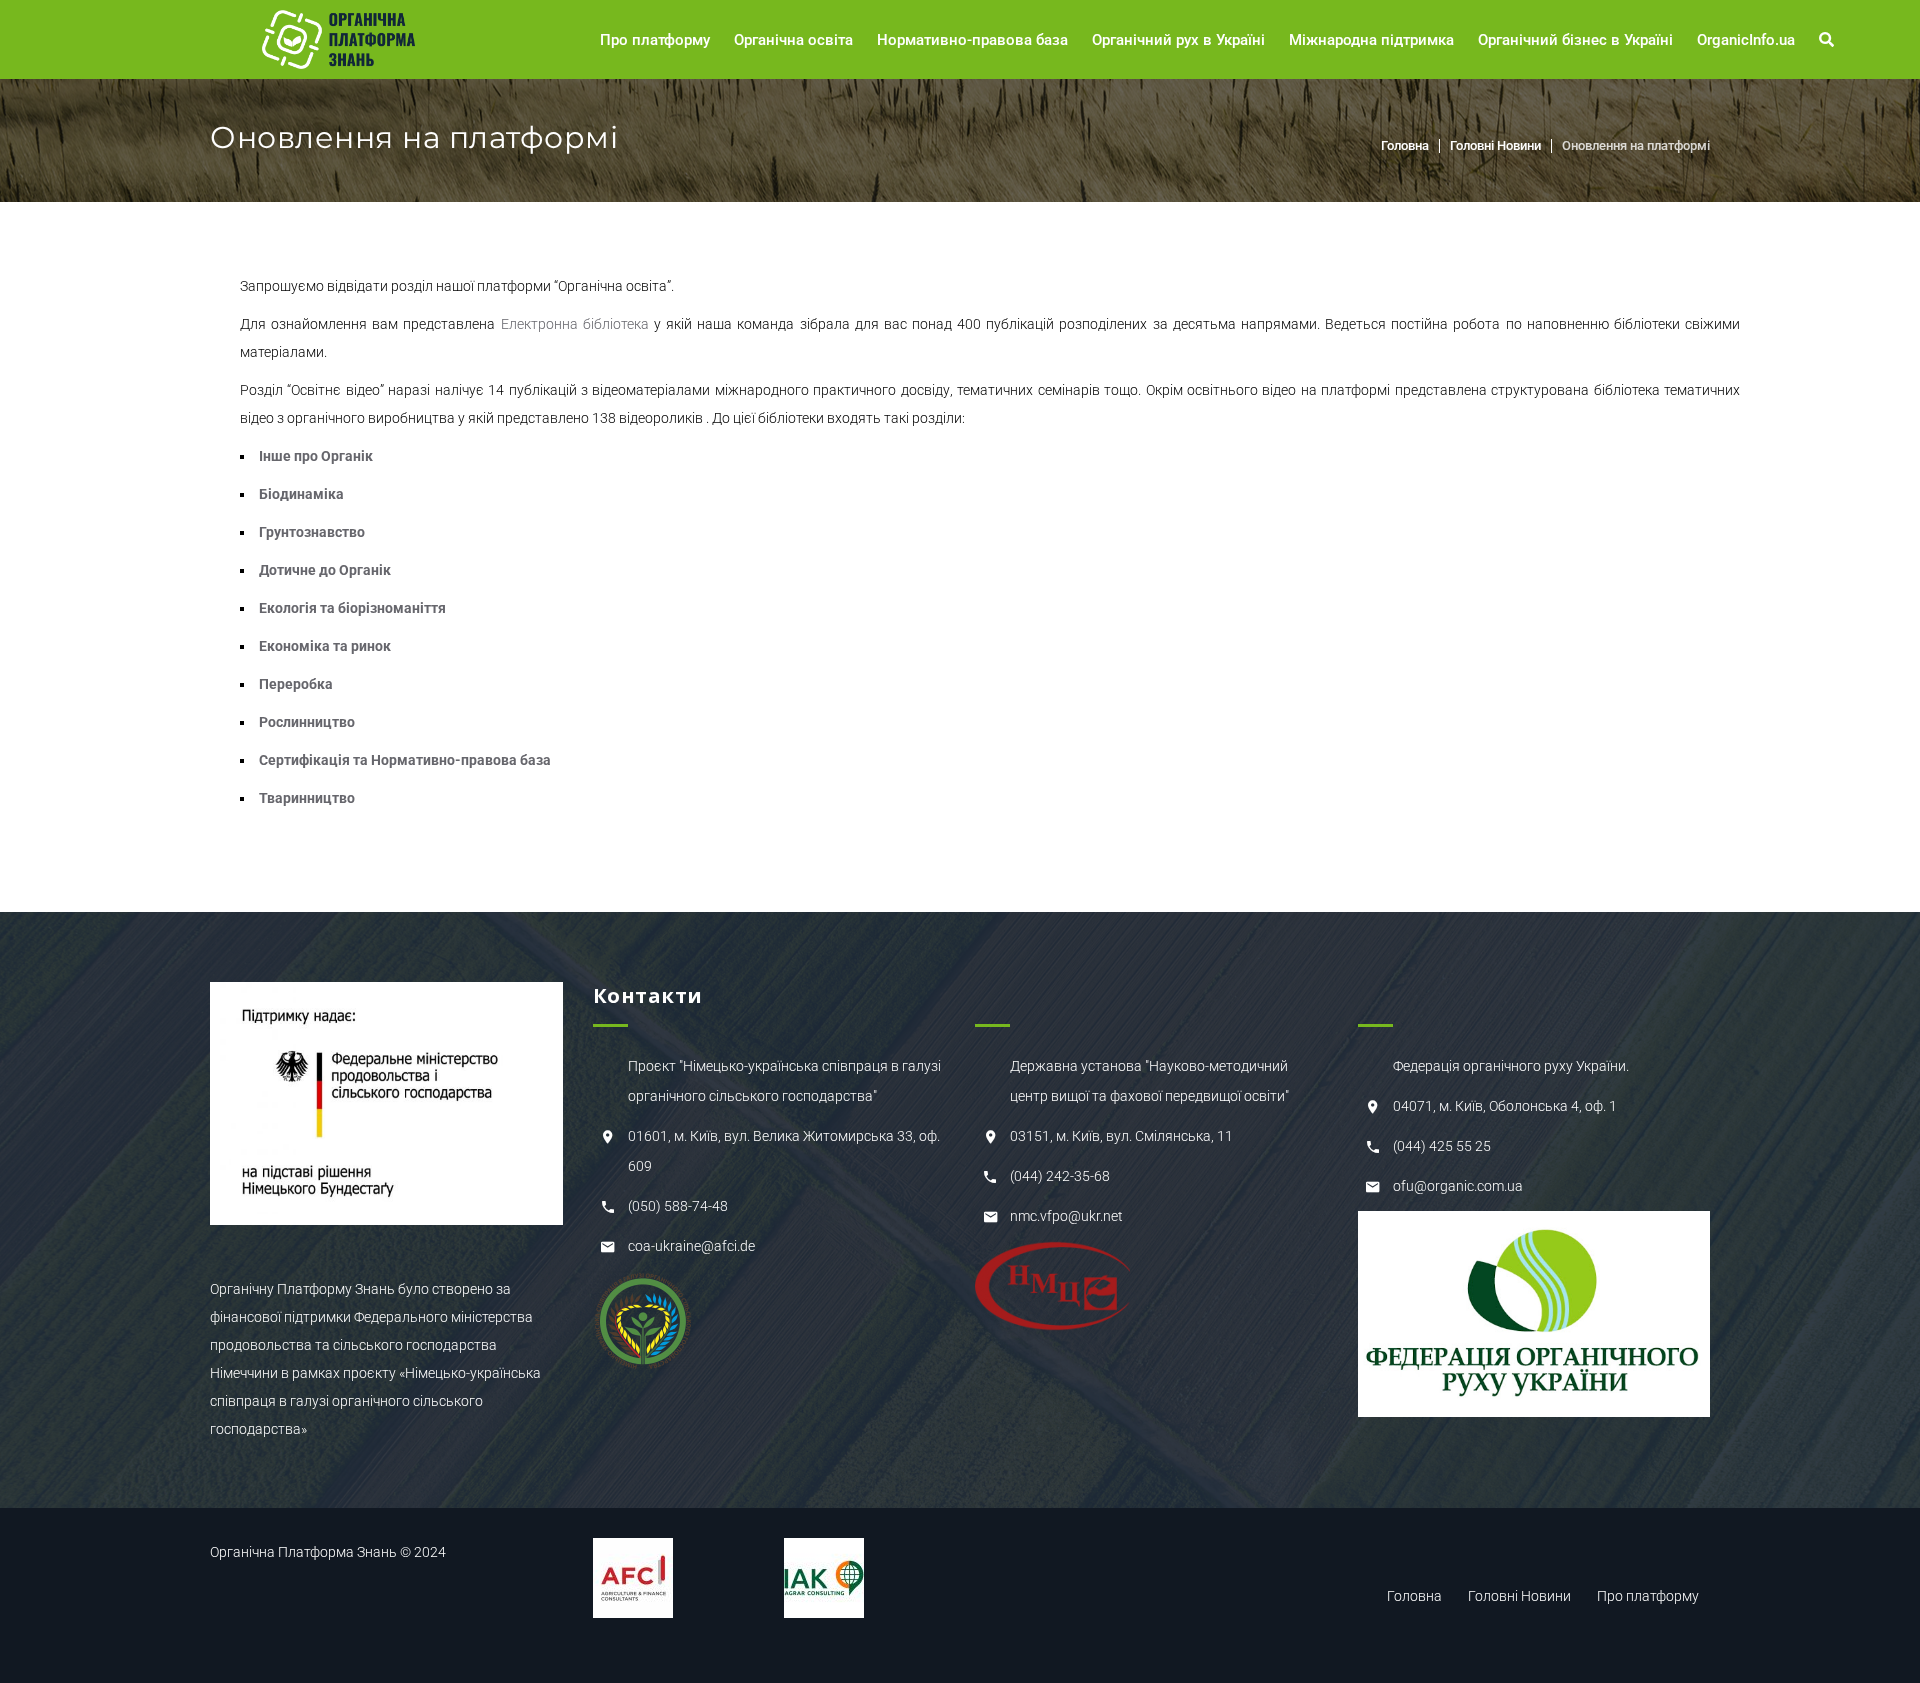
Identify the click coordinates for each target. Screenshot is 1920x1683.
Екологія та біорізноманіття (352, 608)
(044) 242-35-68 (1060, 1176)
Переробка (296, 684)
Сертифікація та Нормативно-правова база (405, 760)
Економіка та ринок (325, 646)
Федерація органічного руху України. (1511, 1066)
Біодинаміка (301, 494)
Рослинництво (307, 722)
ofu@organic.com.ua (1458, 1186)
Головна (1405, 145)
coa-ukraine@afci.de (691, 1246)
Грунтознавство (312, 532)
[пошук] (1829, 40)
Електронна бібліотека (575, 324)
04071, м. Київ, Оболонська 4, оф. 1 (1505, 1106)
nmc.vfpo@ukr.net (1066, 1216)
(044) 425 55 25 (1442, 1146)
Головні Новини (1495, 145)
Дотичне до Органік (325, 570)
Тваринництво (307, 798)
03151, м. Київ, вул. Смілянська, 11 (1121, 1136)
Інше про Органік (316, 456)
